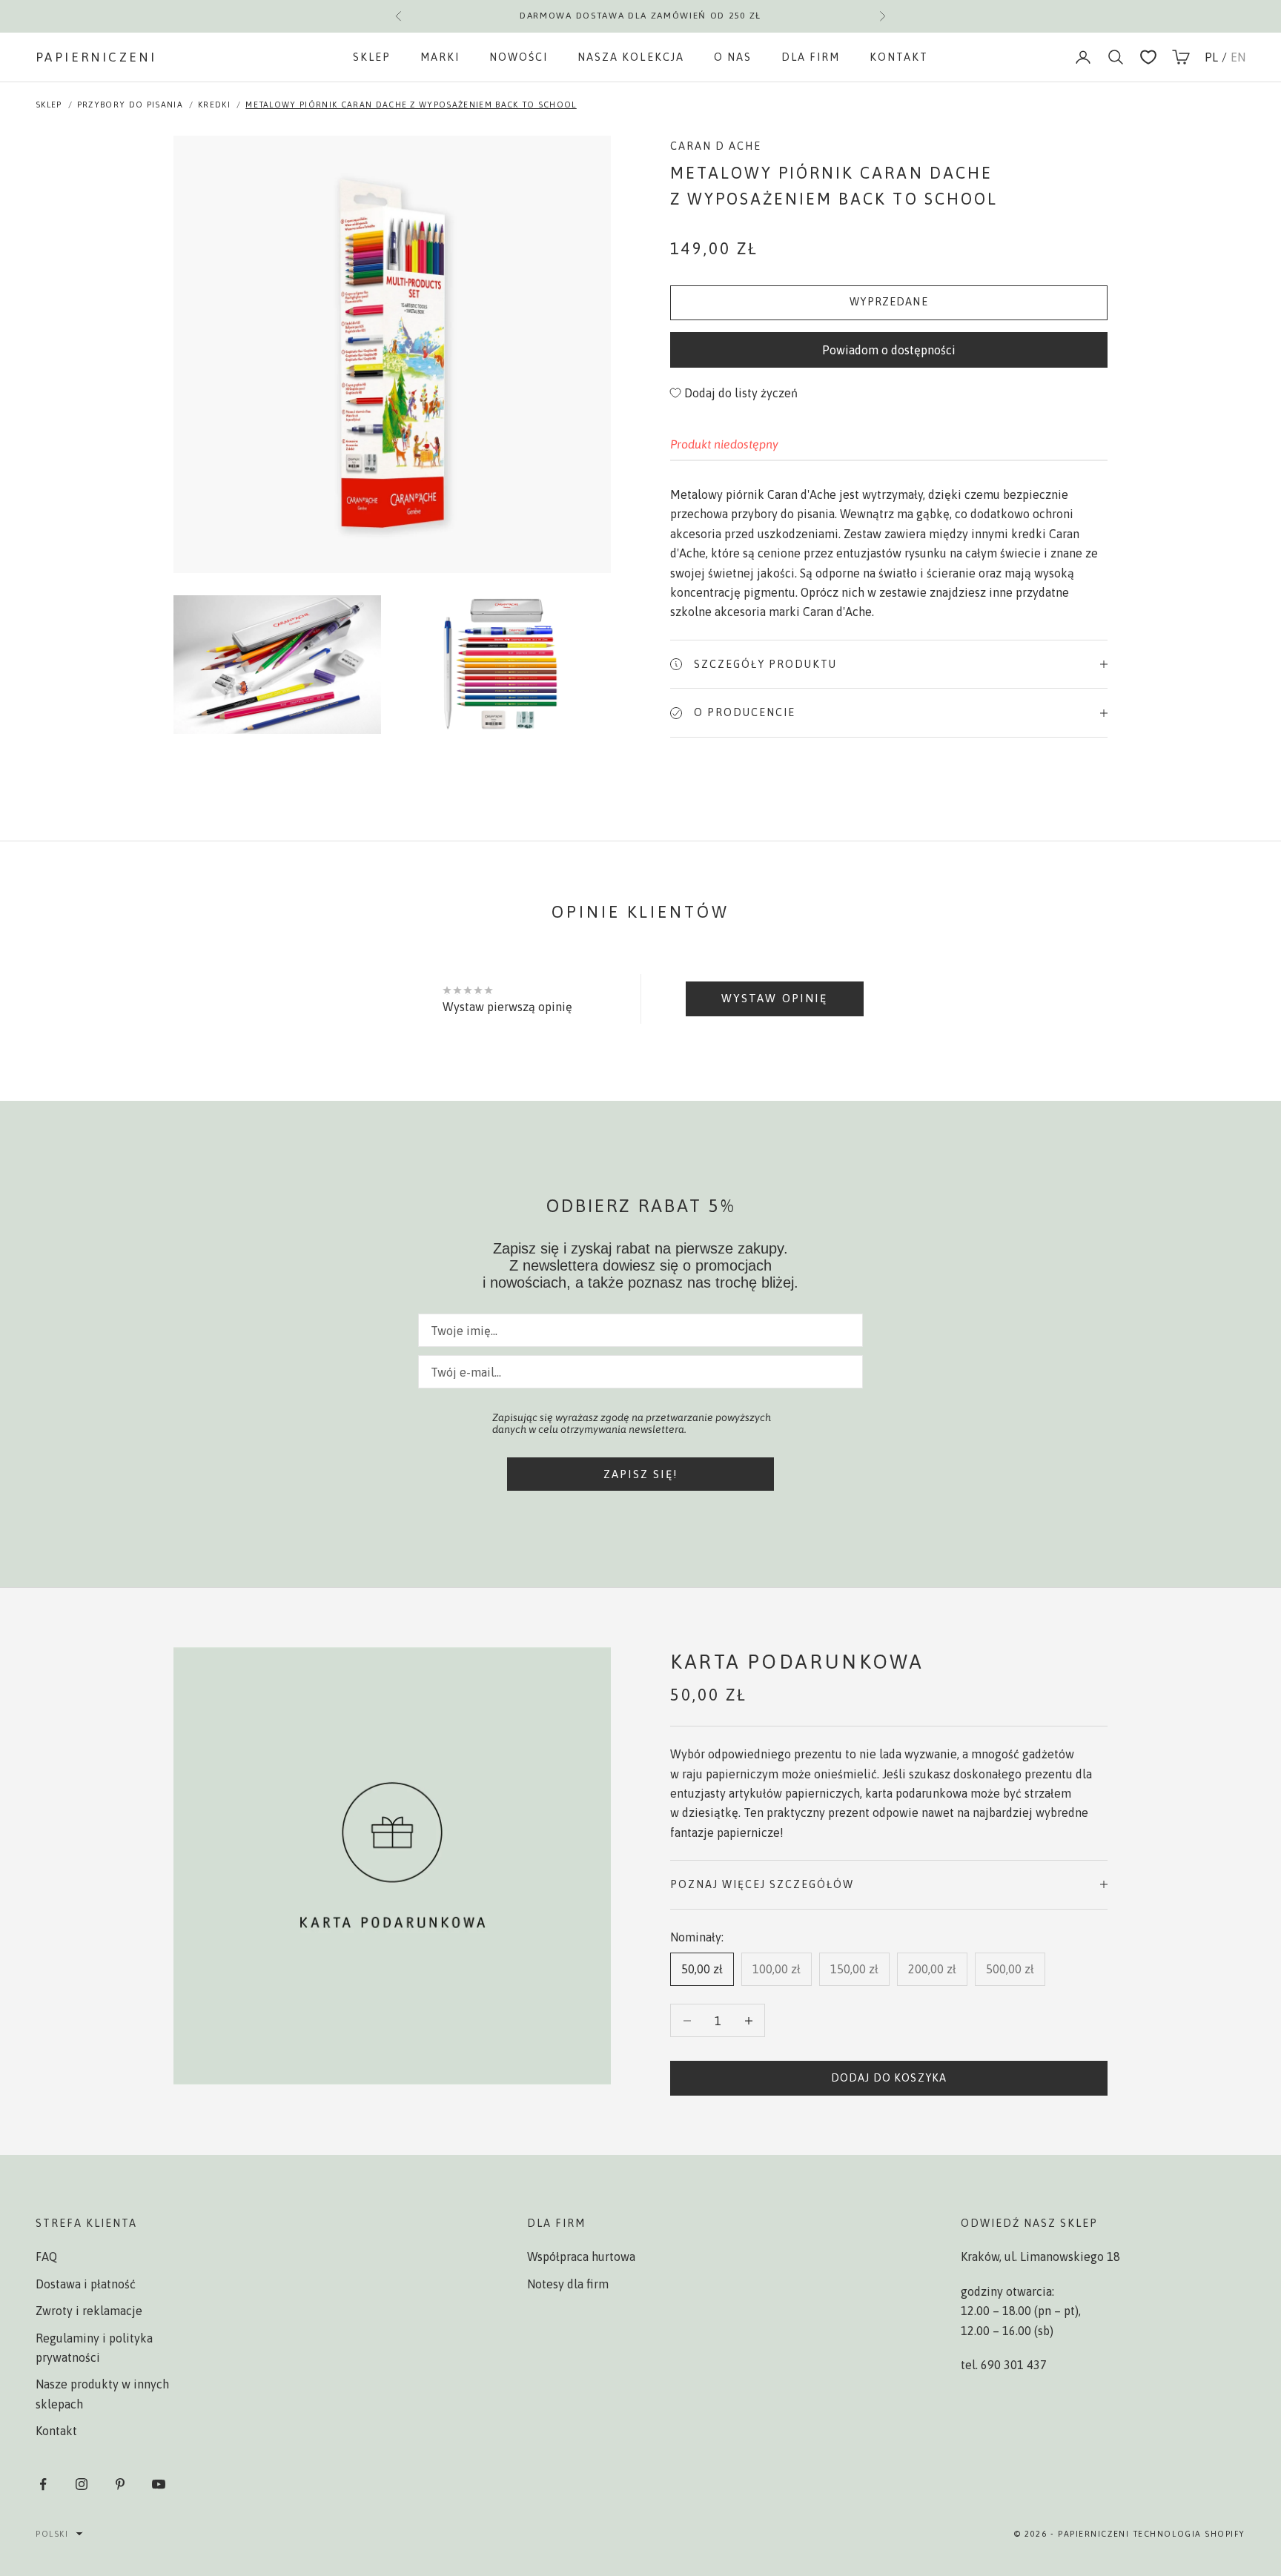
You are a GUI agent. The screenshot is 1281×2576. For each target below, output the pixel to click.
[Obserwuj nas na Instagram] (82, 2484)
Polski (52, 2534)
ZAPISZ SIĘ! (641, 1474)
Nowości (519, 57)
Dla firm (811, 57)
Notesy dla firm (568, 2284)
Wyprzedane (889, 302)
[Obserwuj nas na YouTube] (159, 2484)
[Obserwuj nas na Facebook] (43, 2484)
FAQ (46, 2257)
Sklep (372, 57)
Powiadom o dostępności (889, 350)
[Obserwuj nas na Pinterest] (120, 2484)
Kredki (214, 105)
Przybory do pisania (130, 105)
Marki (440, 57)
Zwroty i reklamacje (89, 2311)
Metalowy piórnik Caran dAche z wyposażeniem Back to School (411, 105)
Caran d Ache (716, 146)
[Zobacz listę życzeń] (1148, 57)
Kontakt (899, 57)
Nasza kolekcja (630, 57)
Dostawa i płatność (86, 2284)
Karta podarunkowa (797, 1662)
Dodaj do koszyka (889, 2078)
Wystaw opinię (774, 998)
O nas (733, 57)
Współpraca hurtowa (581, 2257)
